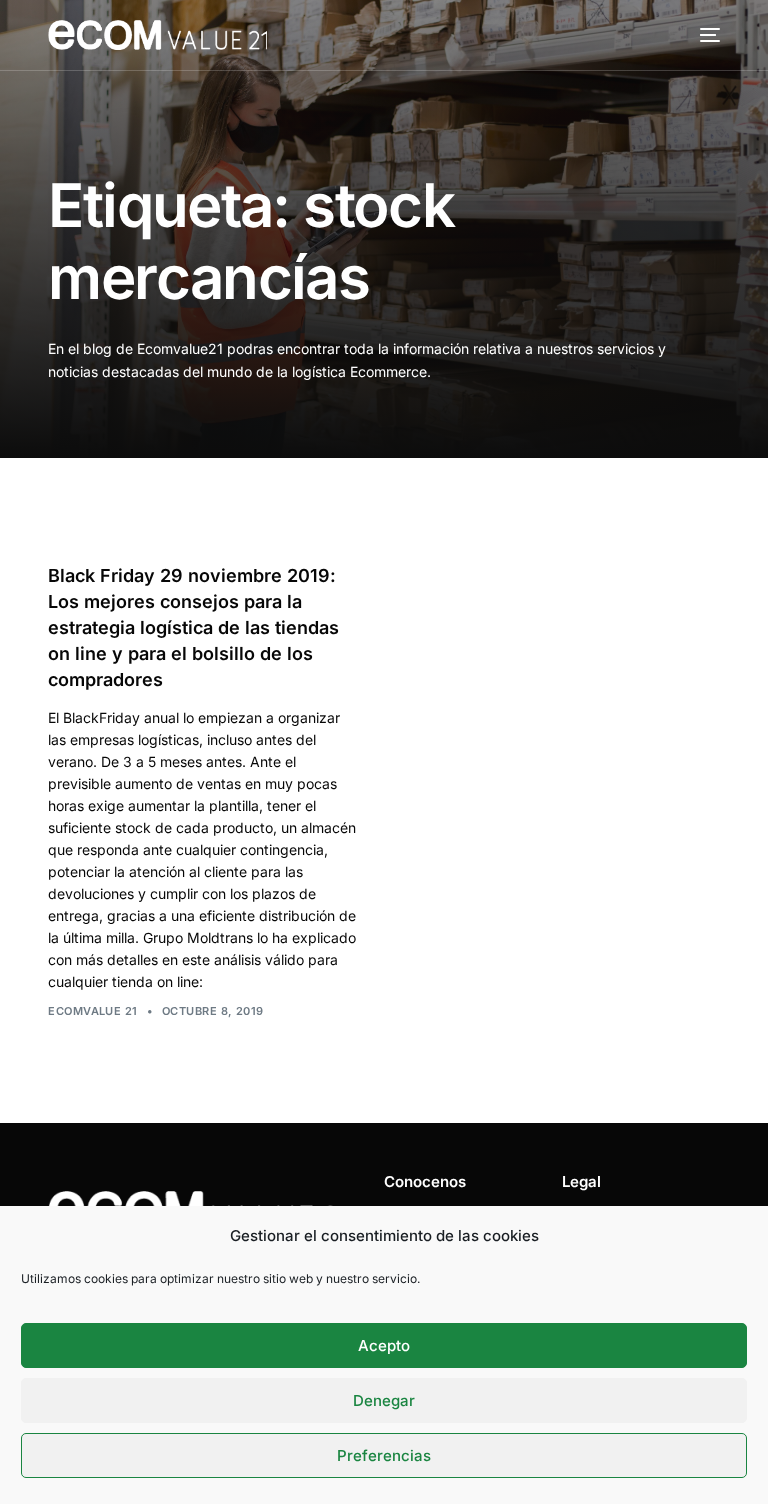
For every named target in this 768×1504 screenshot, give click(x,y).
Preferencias (384, 1455)
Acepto (384, 1345)
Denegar (384, 1400)
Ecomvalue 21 (92, 1011)
